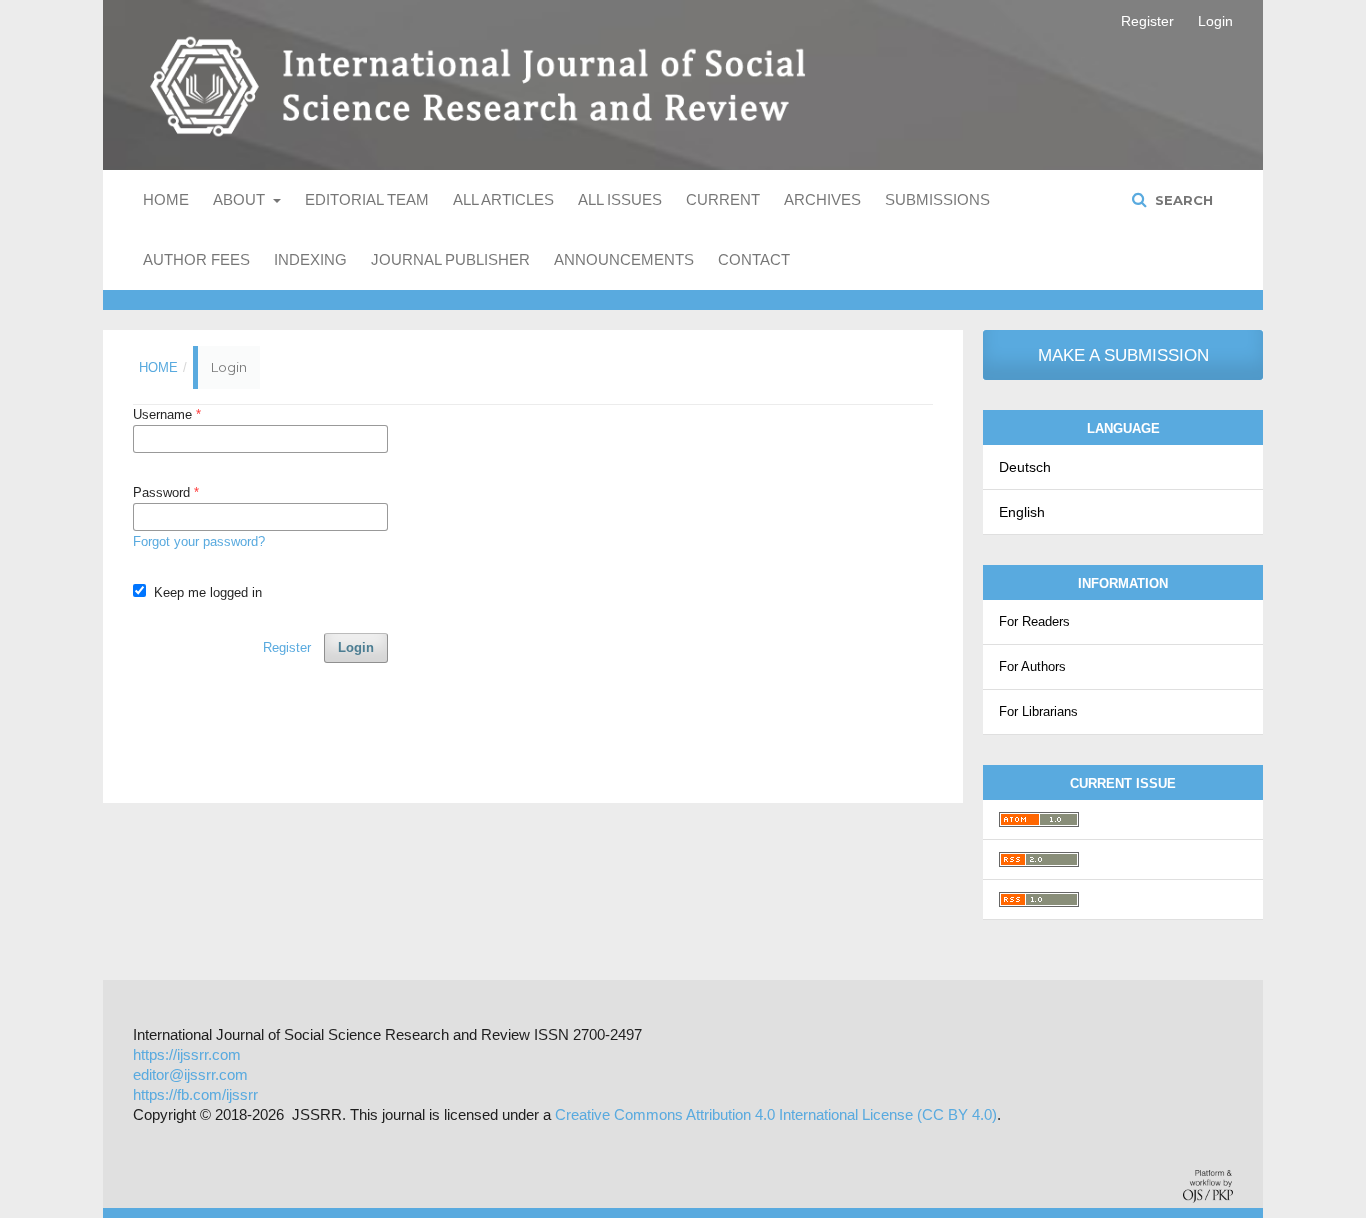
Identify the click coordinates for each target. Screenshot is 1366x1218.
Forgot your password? (199, 541)
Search (1182, 200)
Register (1147, 21)
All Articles (503, 199)
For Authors (1032, 666)
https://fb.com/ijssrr (195, 1094)
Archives (822, 199)
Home (166, 199)
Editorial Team (367, 199)
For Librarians (1038, 711)
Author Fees (196, 259)
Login (1215, 21)
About (241, 199)
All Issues (620, 199)
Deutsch (1025, 467)
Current (723, 199)
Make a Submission (1123, 355)
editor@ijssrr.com (190, 1074)
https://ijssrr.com (187, 1054)
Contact (754, 259)
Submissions (937, 199)
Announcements (624, 259)
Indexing (310, 259)
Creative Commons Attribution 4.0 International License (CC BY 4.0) (776, 1114)
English (1022, 512)
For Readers (1034, 621)
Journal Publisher (450, 259)
